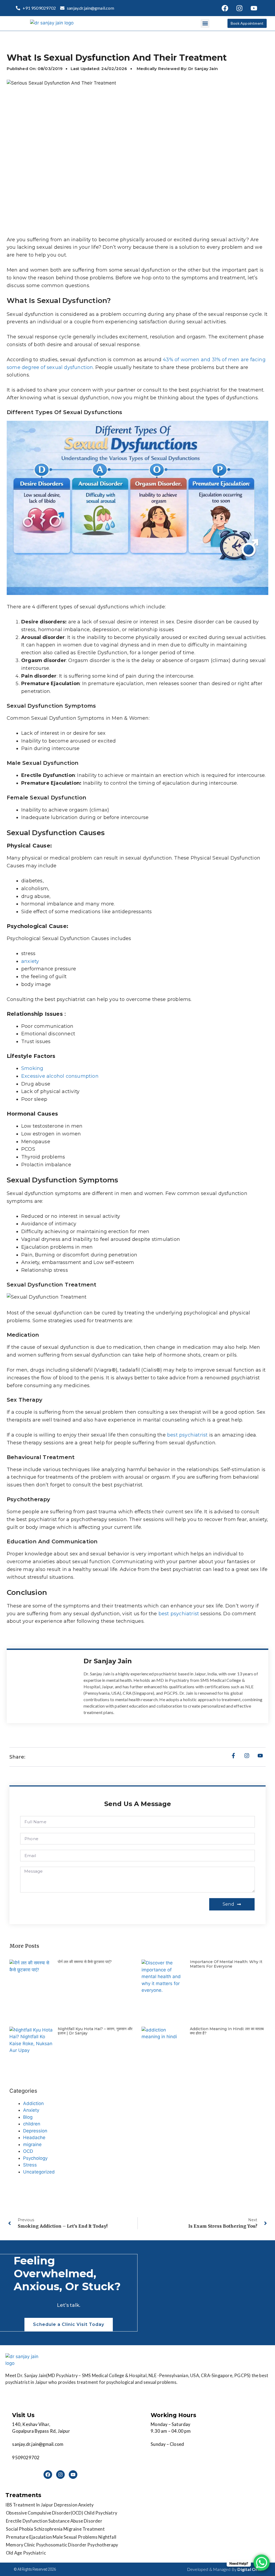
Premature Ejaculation (29, 2537)
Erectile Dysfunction (27, 2521)
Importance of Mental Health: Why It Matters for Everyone (226, 1964)
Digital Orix (249, 2569)
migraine (32, 2144)
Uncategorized (39, 2172)
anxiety (30, 961)
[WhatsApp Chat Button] (262, 2563)
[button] (205, 23)
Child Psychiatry (101, 2513)
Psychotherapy (103, 2545)
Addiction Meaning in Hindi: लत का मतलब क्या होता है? (227, 2031)
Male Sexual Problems (75, 2537)
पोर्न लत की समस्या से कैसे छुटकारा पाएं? (85, 1962)
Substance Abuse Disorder (75, 2521)
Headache (34, 2137)
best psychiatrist (187, 1435)
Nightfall (107, 2537)
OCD (28, 2151)
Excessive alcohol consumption (60, 1076)
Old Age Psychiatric (26, 2553)
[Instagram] (239, 8)
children (32, 2124)
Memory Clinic (21, 2545)
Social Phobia (20, 2529)
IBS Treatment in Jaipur (29, 2505)
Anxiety (31, 2110)
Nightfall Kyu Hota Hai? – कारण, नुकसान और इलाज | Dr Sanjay (95, 2031)
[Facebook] (225, 8)
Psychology (35, 2158)
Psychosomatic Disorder (61, 2545)
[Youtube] (254, 8)
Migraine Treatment (84, 2529)
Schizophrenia (48, 2529)
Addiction (33, 2103)
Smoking (32, 1068)
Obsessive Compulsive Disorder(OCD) (45, 2513)
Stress (30, 2165)
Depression (35, 2131)
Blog (28, 2117)
